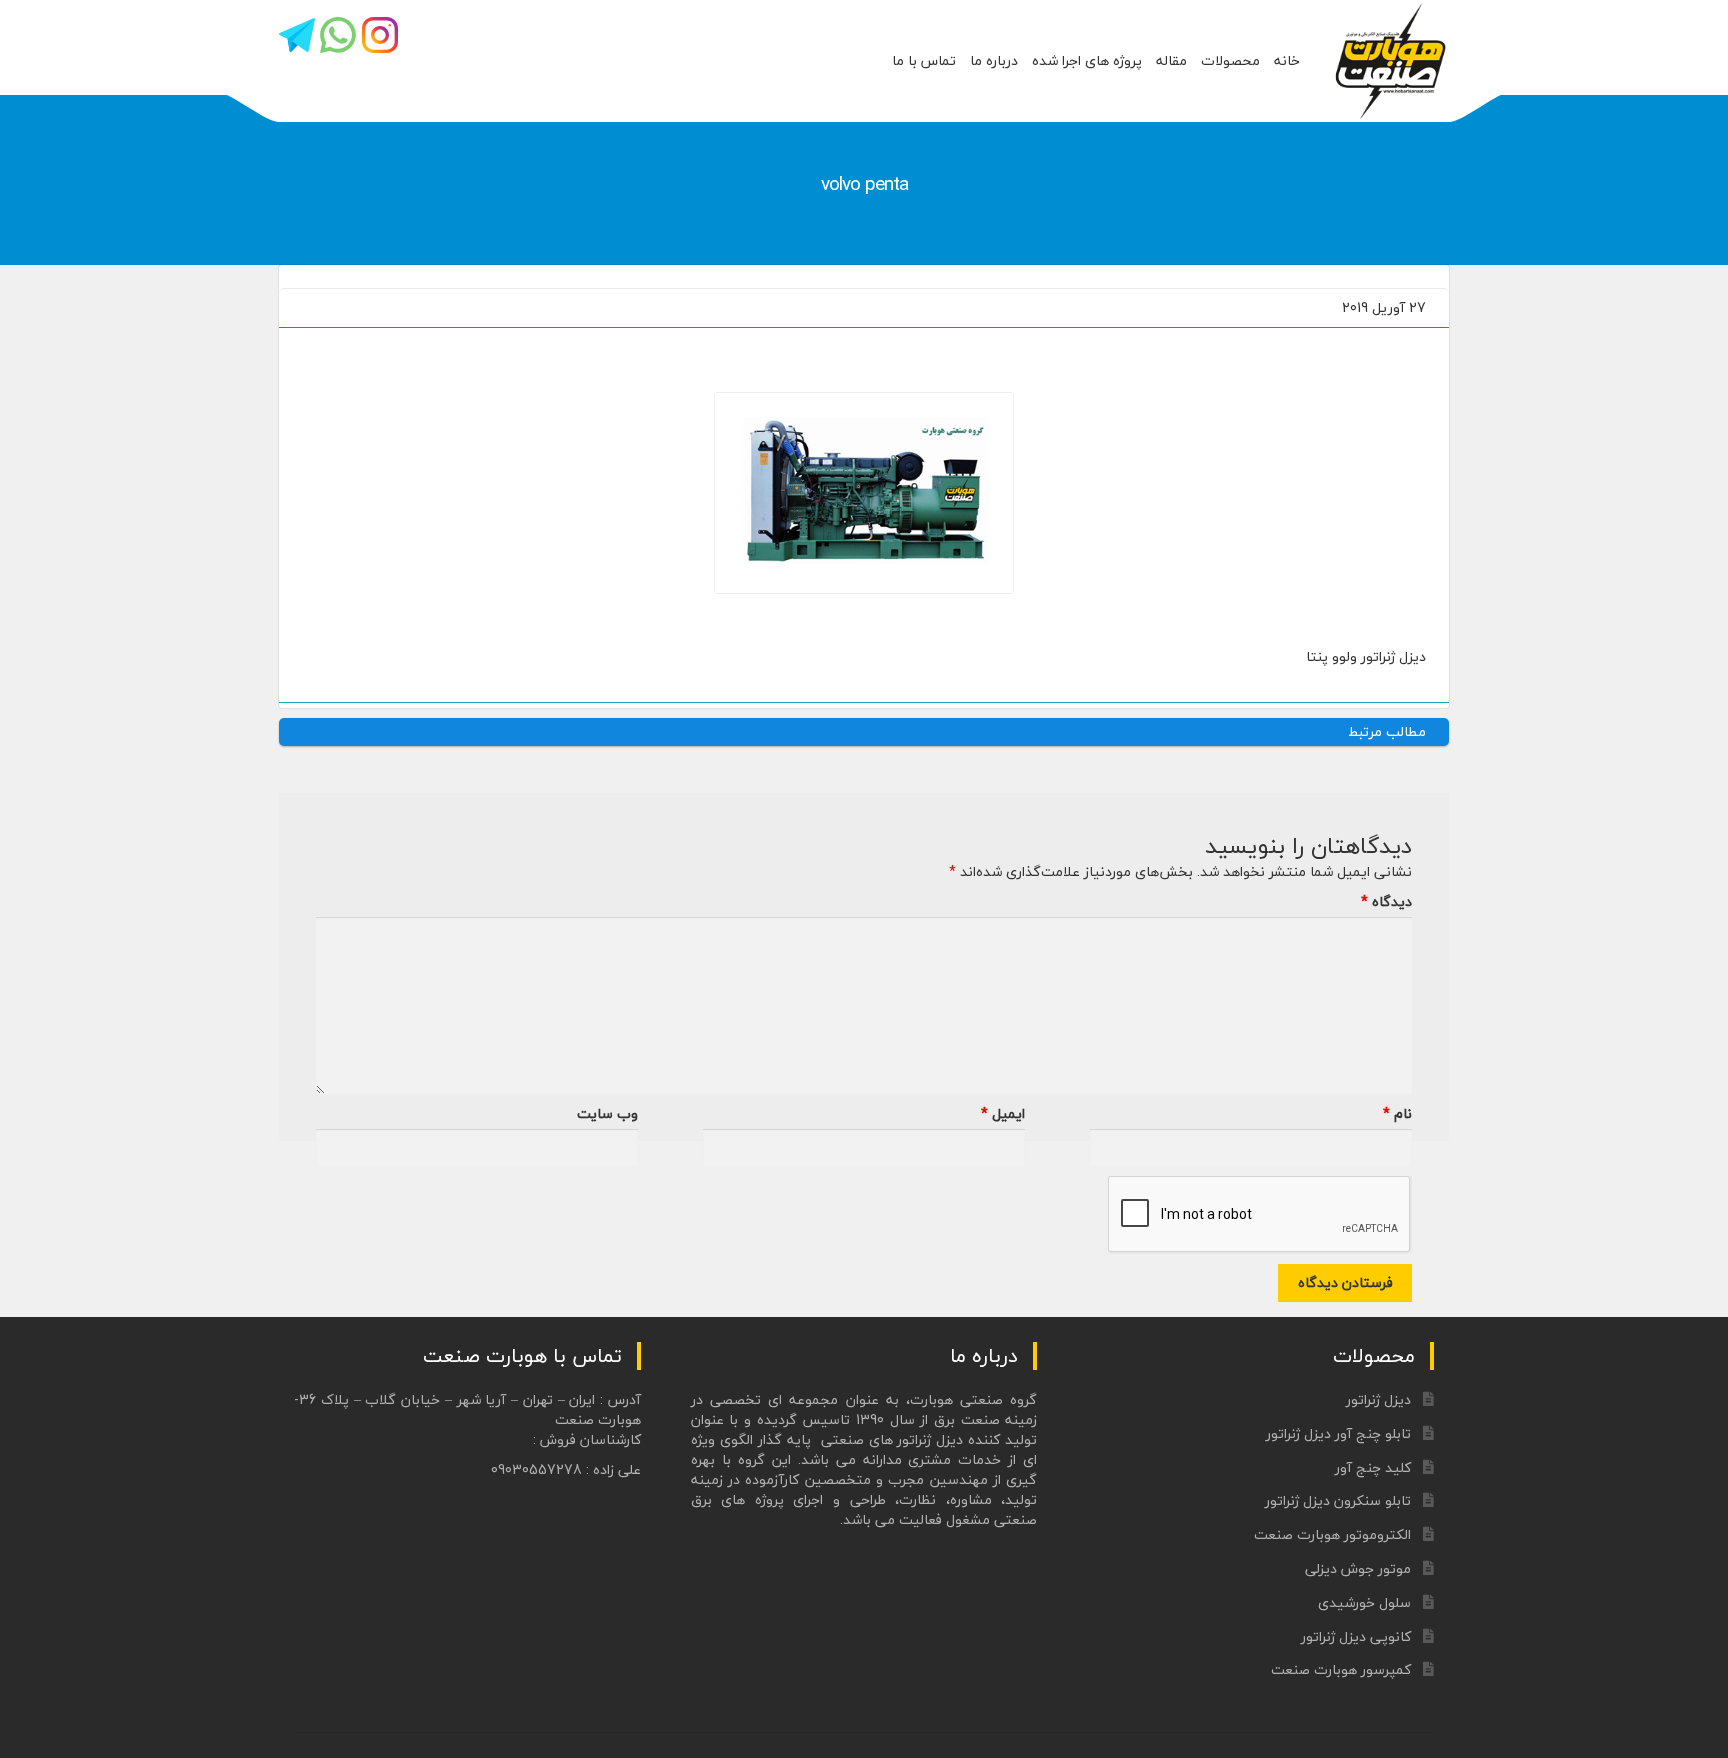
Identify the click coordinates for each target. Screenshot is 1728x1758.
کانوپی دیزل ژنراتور (1356, 1636)
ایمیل (1003, 1114)
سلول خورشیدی (1364, 1602)
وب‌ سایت (607, 1114)
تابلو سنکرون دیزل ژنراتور (1338, 1500)
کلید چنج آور (1373, 1467)
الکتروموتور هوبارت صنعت (1332, 1534)
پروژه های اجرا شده (1087, 60)
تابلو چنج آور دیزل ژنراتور (1338, 1433)
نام (1397, 1114)
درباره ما (994, 60)
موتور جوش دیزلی (1358, 1568)
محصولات (1230, 60)
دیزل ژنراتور (1378, 1399)
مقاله (1171, 60)
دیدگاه (1386, 902)
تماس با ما (924, 60)
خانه (1287, 60)
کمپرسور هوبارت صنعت (1341, 1669)
